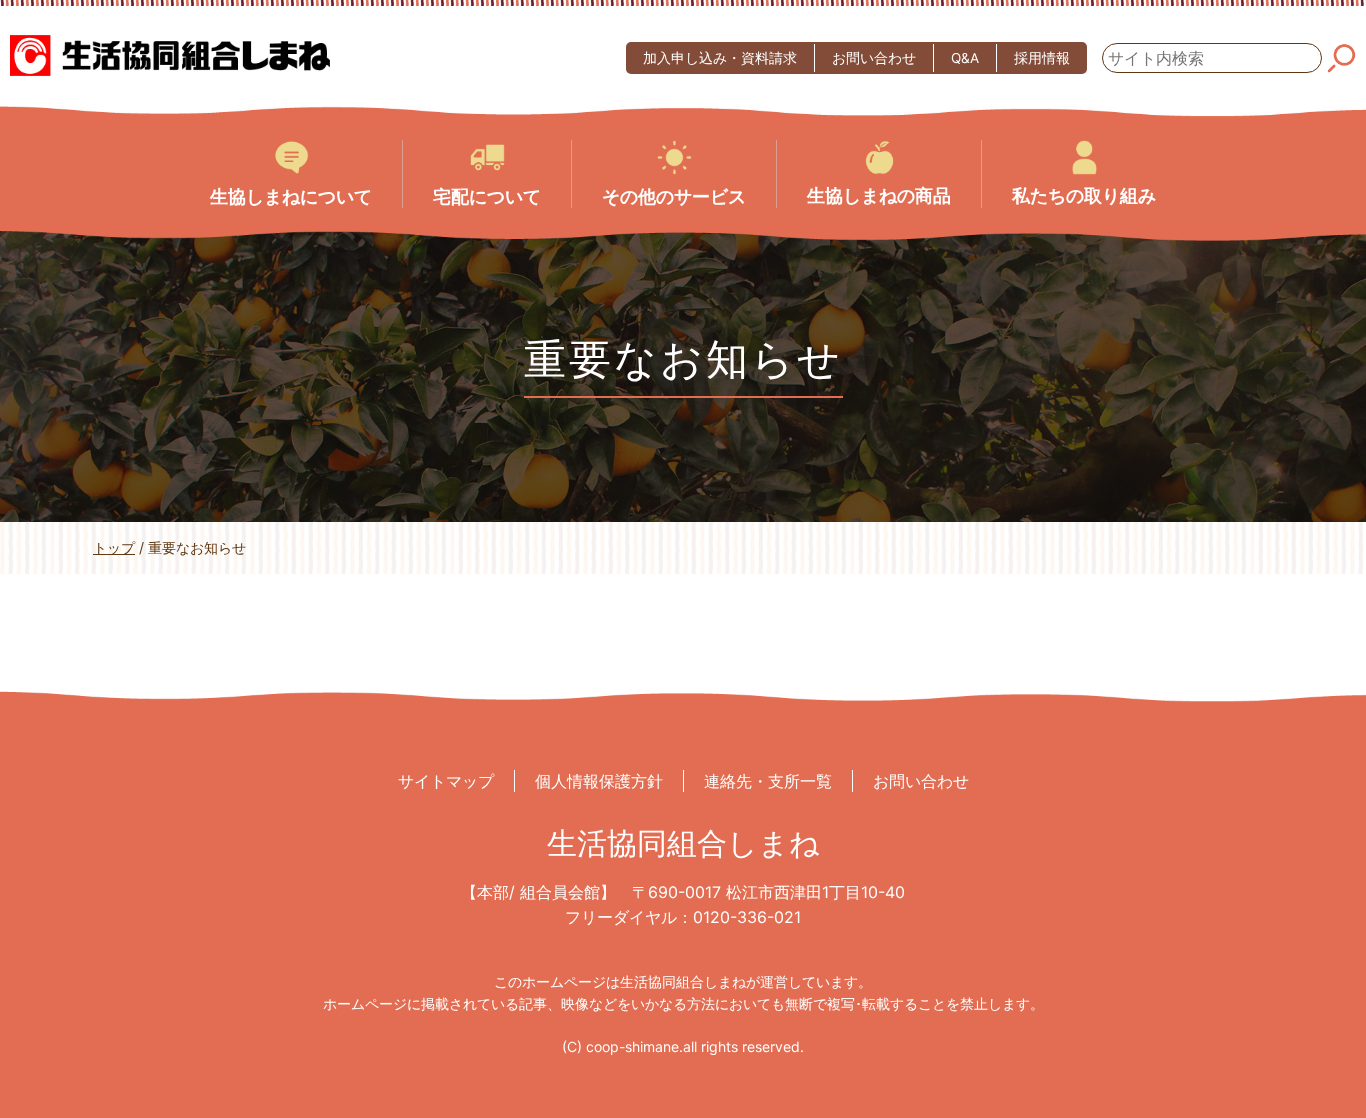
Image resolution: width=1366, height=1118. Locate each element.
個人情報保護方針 (599, 781)
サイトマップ (446, 781)
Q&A (965, 58)
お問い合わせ (874, 58)
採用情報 (1042, 58)
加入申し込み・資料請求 (720, 58)
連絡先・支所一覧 (768, 781)
